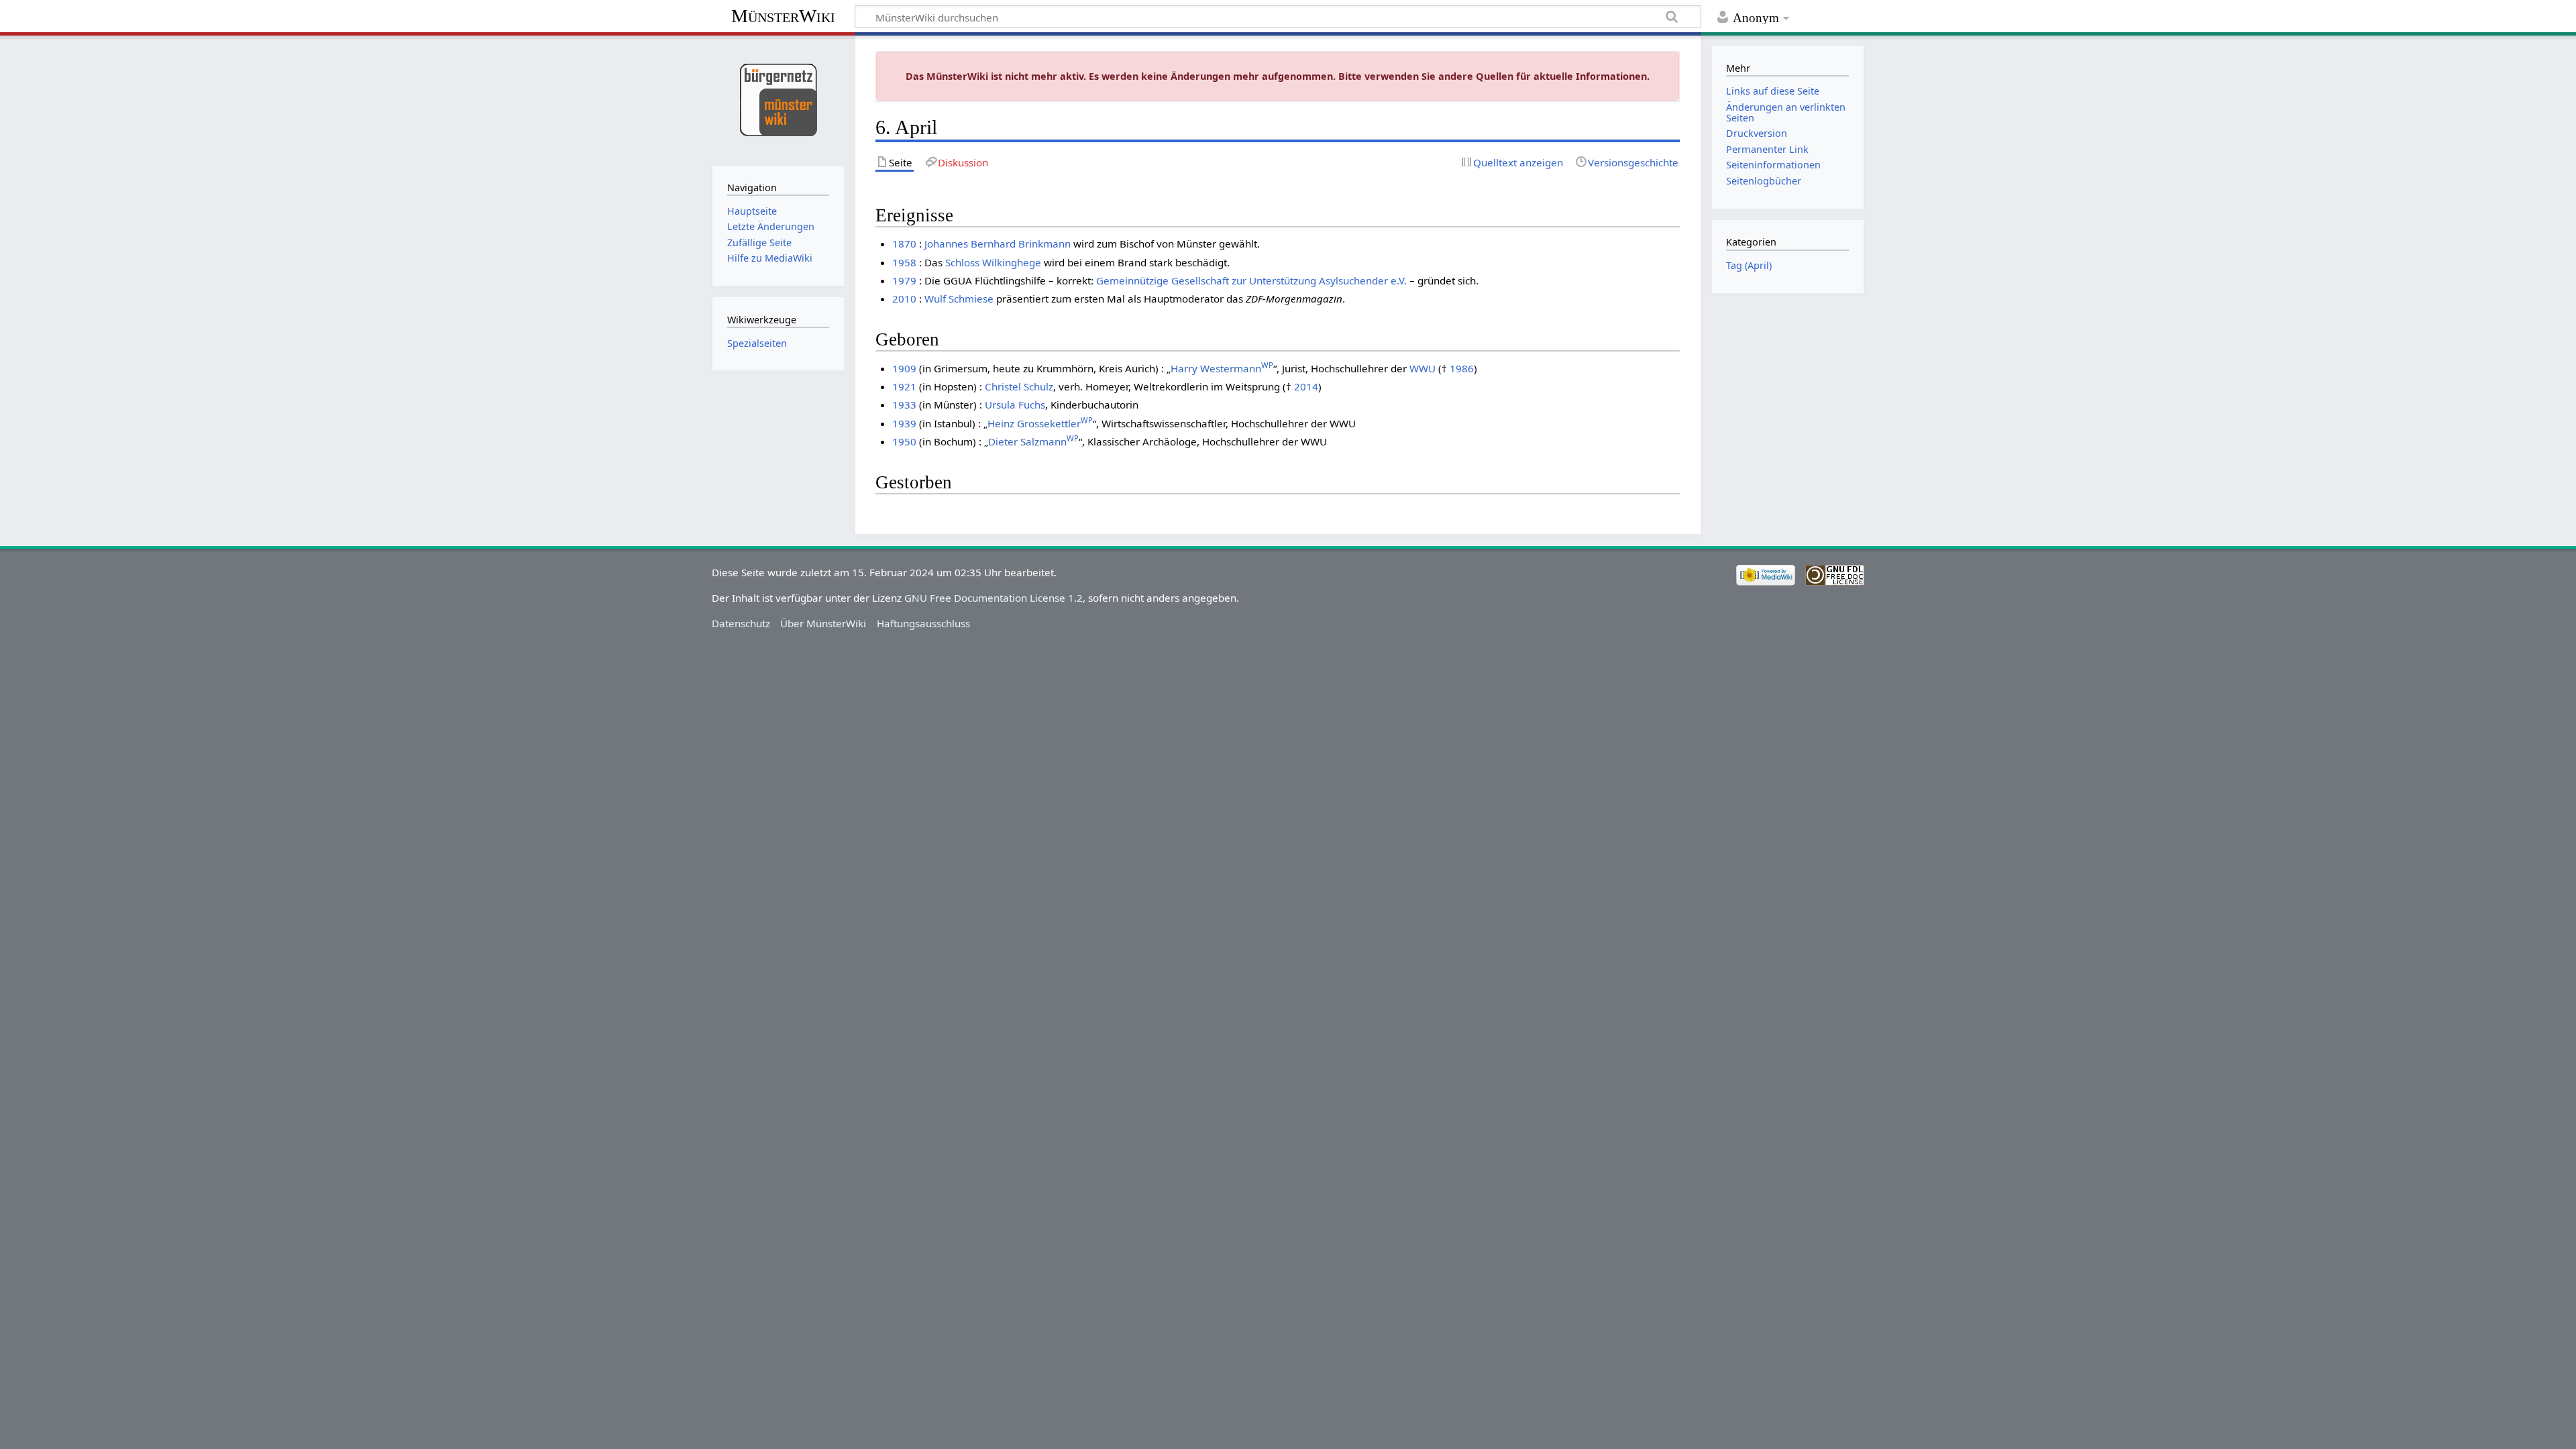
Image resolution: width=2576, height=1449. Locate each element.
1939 (904, 423)
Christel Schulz (1019, 386)
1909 (904, 368)
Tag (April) (1749, 265)
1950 (904, 441)
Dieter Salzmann (1033, 441)
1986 (1462, 368)
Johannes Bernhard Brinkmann (998, 244)
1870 (904, 244)
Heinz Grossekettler (1040, 423)
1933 (904, 405)
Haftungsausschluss (923, 623)
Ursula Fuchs (1015, 405)
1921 (904, 386)
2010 (904, 299)
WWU (1423, 368)
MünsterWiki (783, 16)
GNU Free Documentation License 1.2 (994, 598)
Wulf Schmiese (959, 299)
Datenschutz (741, 623)
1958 (904, 262)
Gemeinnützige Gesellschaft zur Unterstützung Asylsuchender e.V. (1251, 280)
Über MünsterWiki (823, 623)
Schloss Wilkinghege (993, 262)
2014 (1306, 386)
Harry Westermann (1222, 368)
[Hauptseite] (778, 99)
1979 (904, 280)
